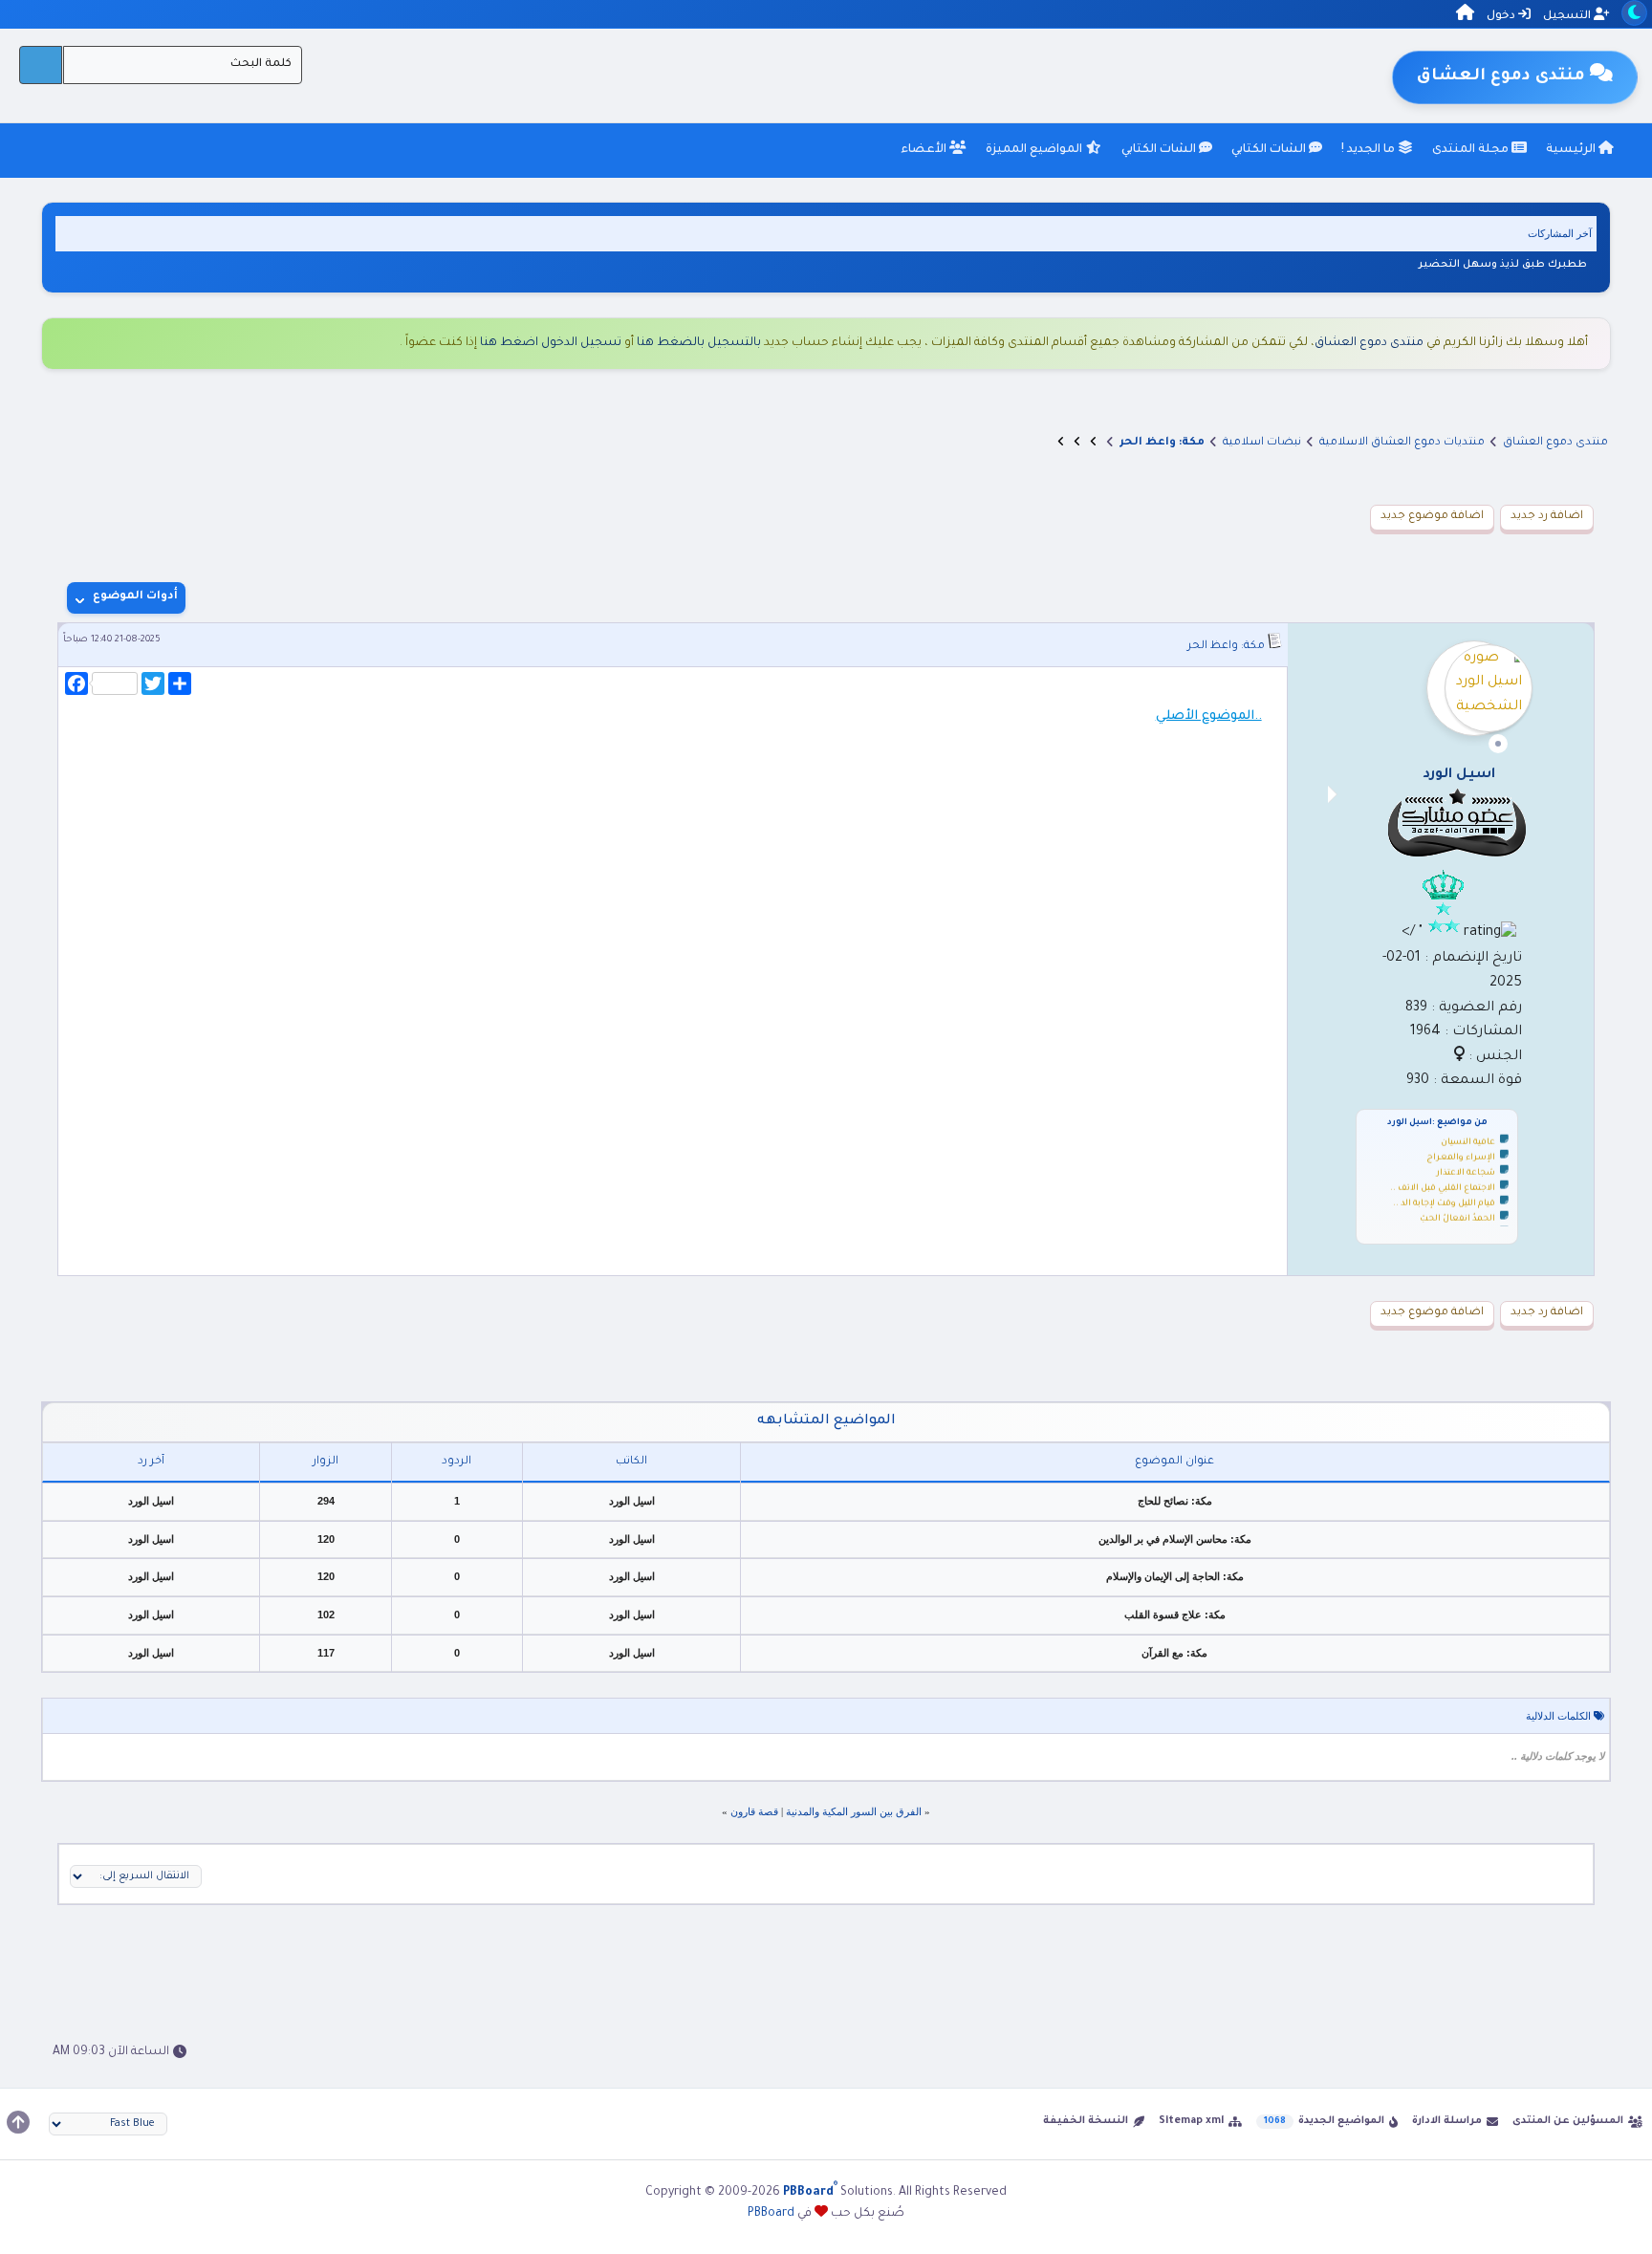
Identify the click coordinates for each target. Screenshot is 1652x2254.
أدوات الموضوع (135, 597)
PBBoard (771, 2214)
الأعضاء (925, 150)
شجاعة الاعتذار (1466, 1166)
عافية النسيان (1468, 1136)
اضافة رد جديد (1547, 517)
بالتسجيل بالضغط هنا (699, 343)
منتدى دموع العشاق (1369, 343)
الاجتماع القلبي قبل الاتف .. (1443, 1181)
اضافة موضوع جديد (1432, 517)
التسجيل (1568, 17)
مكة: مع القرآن (1174, 1653)
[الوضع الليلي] (1634, 13)
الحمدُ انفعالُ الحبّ (1457, 1212)
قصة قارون (754, 1811)
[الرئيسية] (1465, 16)
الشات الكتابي (1270, 150)
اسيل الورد (632, 1501)
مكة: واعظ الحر (1226, 647)
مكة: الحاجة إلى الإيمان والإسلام (1175, 1576)
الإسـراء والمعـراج (1461, 1151)
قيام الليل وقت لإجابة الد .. (1444, 1197)
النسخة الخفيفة (1086, 2121)
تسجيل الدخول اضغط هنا (551, 343)
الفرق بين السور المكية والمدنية (854, 1811)
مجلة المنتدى (1472, 150)
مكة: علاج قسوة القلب (1175, 1615)
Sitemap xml (1191, 2121)
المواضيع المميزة (1035, 150)
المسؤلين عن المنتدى (1568, 2121)
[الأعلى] (18, 2122)
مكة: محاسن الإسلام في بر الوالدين (1175, 1539)
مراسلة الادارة (1447, 2121)
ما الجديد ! (1369, 150)
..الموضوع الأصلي (1209, 716)
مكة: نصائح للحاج (1175, 1501)
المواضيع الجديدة (1341, 2121)
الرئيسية (1572, 150)
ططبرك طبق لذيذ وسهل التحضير (1503, 265)
